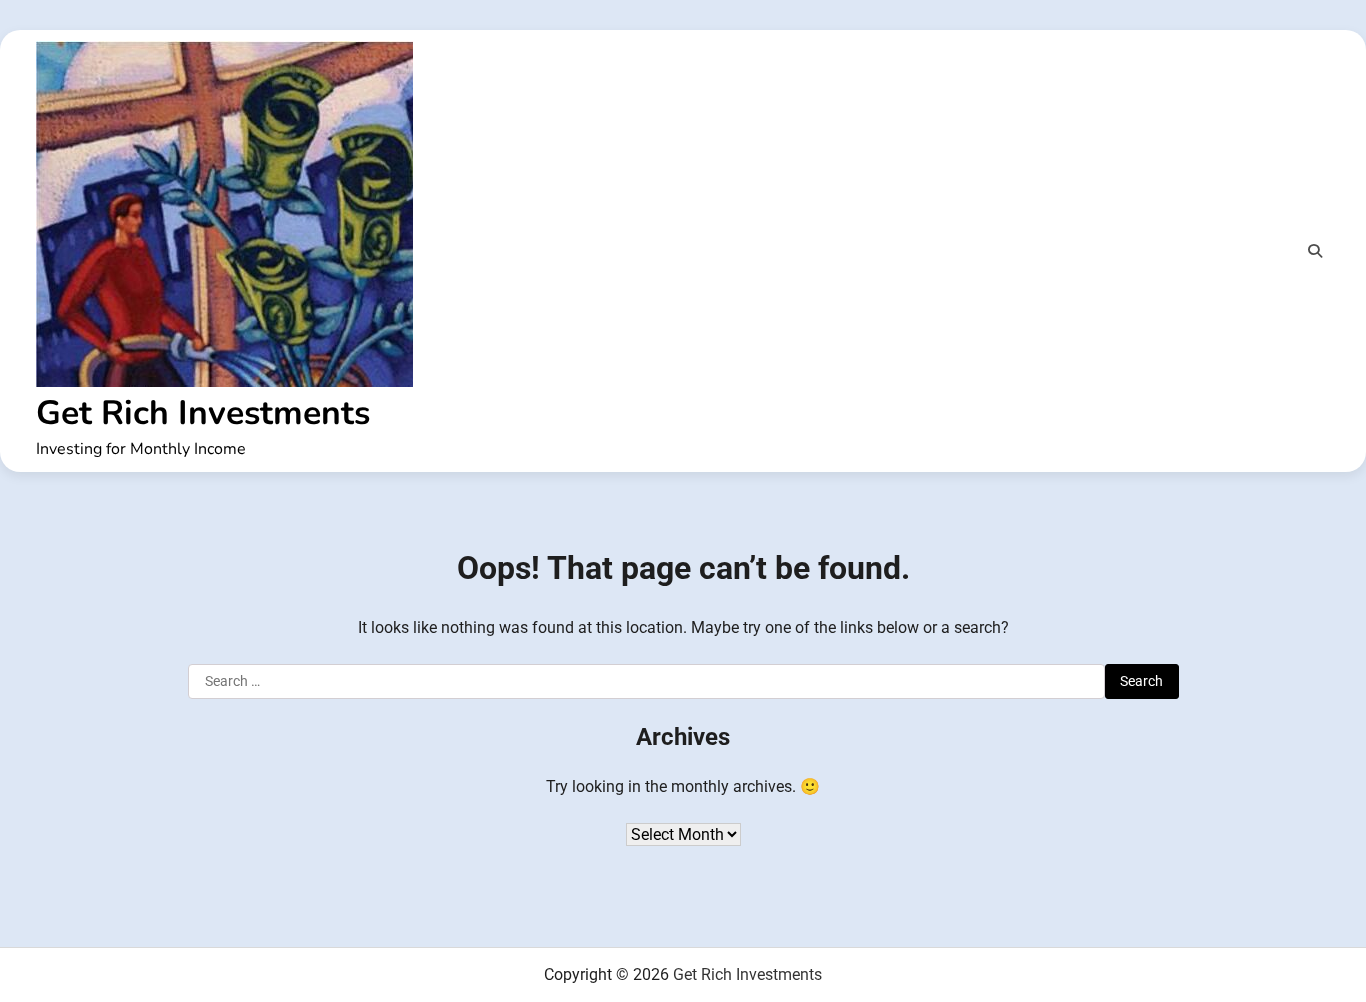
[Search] (1315, 251)
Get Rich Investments (203, 413)
